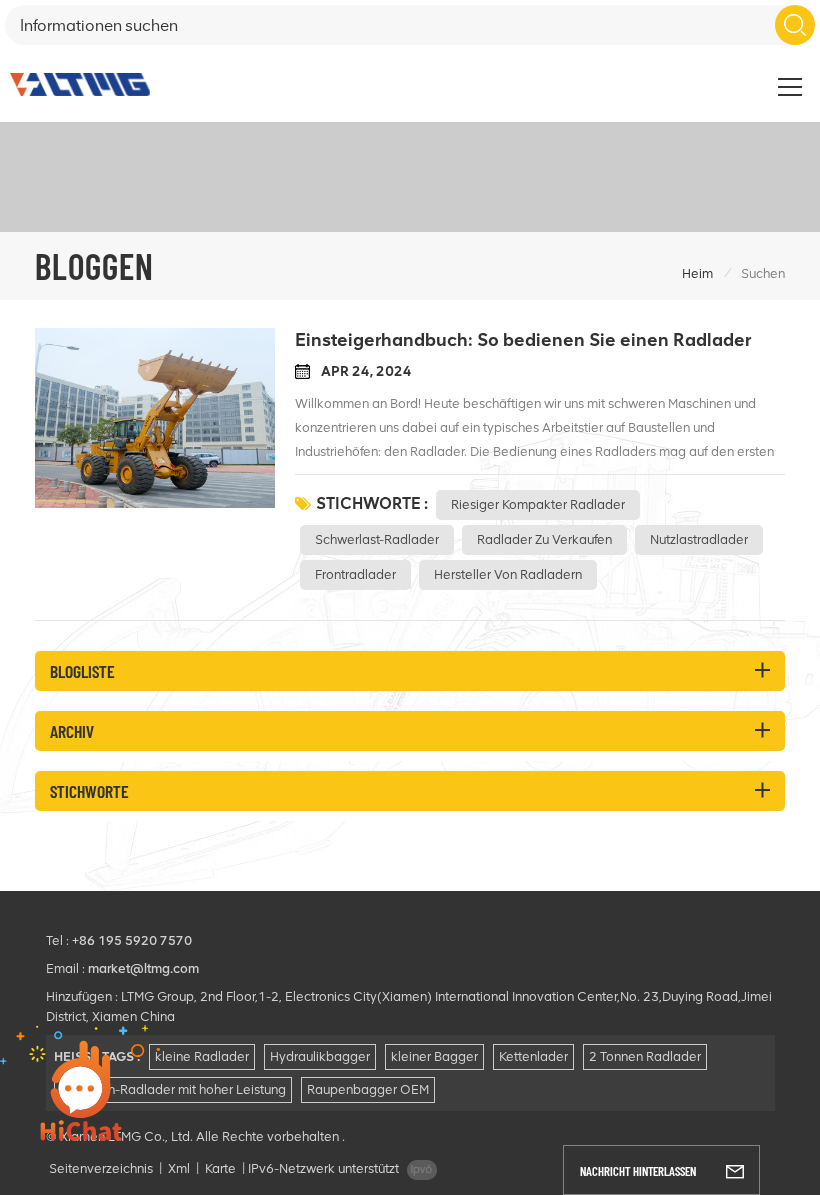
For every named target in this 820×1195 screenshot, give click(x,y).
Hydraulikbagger (320, 1056)
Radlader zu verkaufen (544, 539)
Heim (697, 273)
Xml (179, 1168)
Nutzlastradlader (699, 539)
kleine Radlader (202, 1056)
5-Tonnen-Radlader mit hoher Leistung (173, 1089)
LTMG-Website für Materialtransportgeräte (660, 76)
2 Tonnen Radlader (645, 1056)
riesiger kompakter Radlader (538, 504)
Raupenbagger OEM (368, 1089)
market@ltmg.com (143, 968)
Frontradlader (355, 574)
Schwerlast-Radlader (377, 539)
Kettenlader (533, 1056)
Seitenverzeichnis (101, 1168)
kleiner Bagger (434, 1056)
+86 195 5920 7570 (132, 940)
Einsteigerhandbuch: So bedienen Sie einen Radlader (523, 340)
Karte (220, 1168)
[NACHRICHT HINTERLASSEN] (735, 1170)
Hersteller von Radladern (508, 574)
